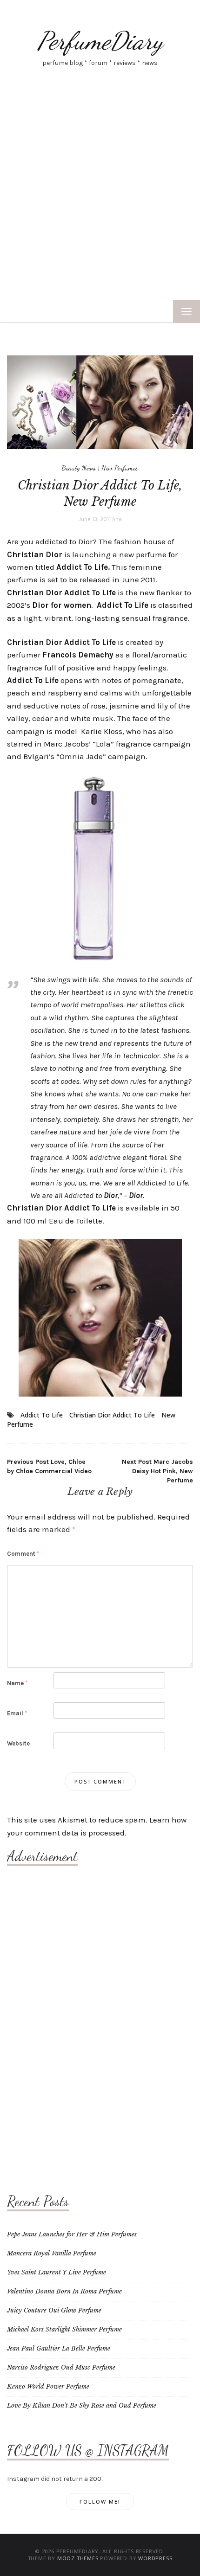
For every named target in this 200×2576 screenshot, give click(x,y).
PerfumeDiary (100, 41)
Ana (117, 519)
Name (17, 1683)
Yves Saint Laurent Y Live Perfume (57, 2272)
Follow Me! (100, 2502)
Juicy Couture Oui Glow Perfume (54, 2310)
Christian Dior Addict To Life (112, 1415)
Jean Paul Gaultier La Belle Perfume (59, 2348)
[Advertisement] (100, 195)
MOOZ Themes (78, 2558)
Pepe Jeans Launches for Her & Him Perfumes (72, 2234)
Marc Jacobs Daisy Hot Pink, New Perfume (157, 1471)
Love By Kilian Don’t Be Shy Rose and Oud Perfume (82, 2405)
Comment (23, 1554)
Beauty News (79, 468)
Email (17, 1713)
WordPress (155, 2558)
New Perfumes (120, 468)
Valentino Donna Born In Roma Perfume (64, 2291)
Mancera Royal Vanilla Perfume (52, 2253)
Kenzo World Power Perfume (48, 2386)
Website (18, 1743)
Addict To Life (42, 1415)
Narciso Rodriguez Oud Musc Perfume (61, 2367)
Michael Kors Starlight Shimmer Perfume (64, 2329)
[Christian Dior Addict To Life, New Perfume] (100, 402)
